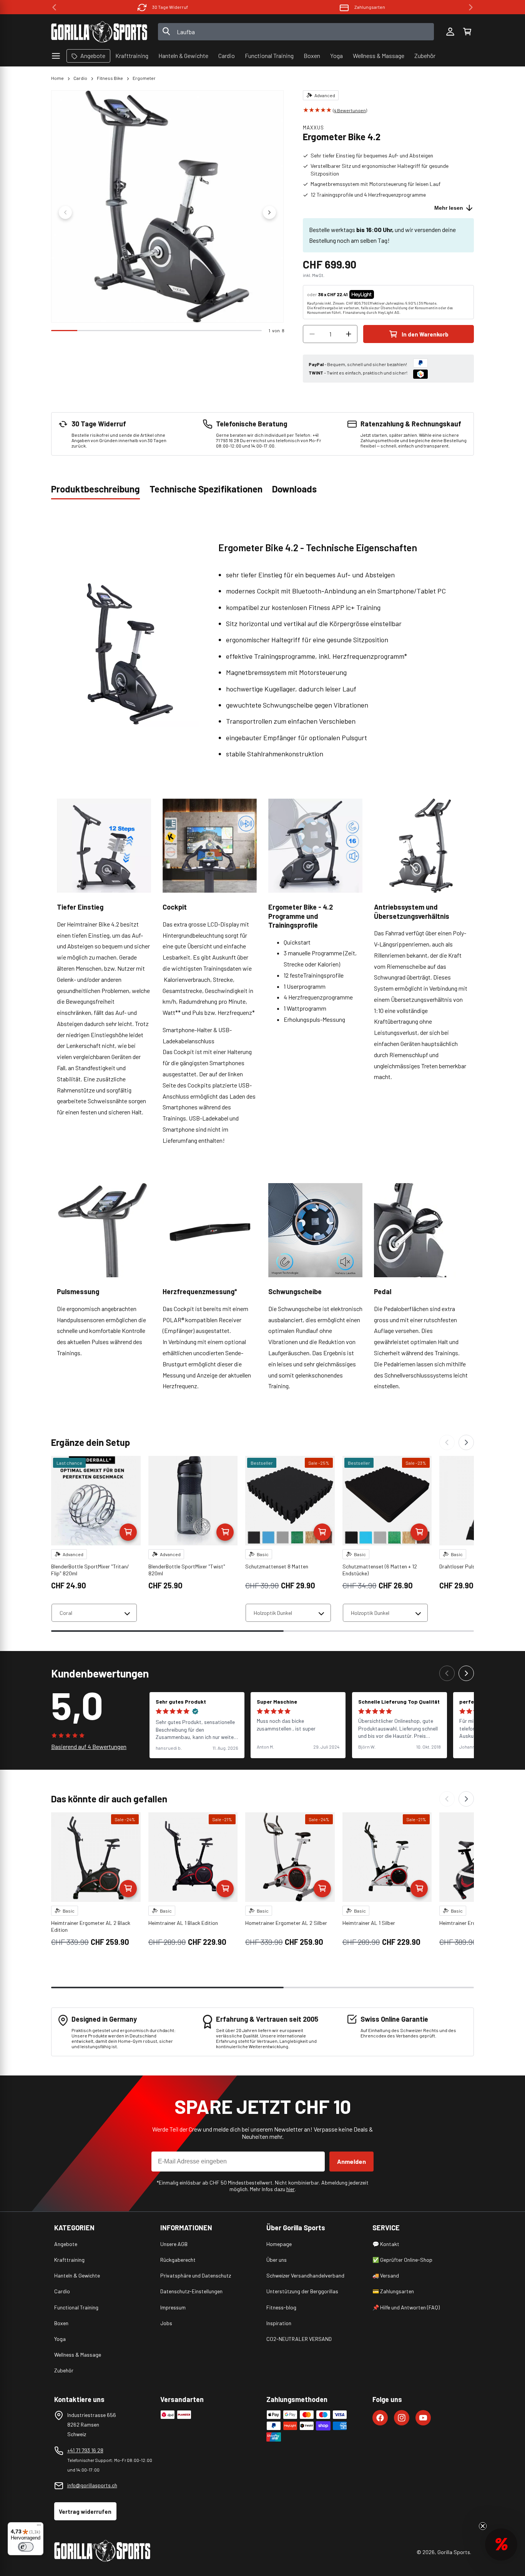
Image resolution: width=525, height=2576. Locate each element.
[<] (54, 7)
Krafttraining (69, 2260)
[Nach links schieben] (65, 212)
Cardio (80, 78)
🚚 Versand (386, 2275)
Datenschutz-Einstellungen (191, 2291)
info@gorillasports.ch (92, 2485)
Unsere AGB (174, 2244)
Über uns (277, 2260)
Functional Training (76, 2307)
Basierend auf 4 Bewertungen (89, 1746)
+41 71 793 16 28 (85, 2450)
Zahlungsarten (370, 7)
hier (291, 2189)
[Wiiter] (466, 1442)
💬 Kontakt (386, 2244)
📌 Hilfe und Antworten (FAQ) (406, 2307)
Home (57, 78)
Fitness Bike (110, 78)
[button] (467, 32)
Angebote (66, 2244)
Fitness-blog (281, 2307)
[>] (471, 7)
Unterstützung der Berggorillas (302, 2291)
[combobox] (296, 32)
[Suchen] (166, 32)
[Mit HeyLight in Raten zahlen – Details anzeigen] (380, 294)
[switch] (26, 2547)
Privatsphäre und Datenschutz (196, 2275)
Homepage (279, 2244)
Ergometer (144, 78)
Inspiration (279, 2323)
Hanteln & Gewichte (77, 2275)
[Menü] (39, 2527)
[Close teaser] (483, 2526)
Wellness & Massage (78, 2355)
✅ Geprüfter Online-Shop (402, 2260)
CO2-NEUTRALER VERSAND (299, 2339)
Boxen (61, 2323)
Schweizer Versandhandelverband (305, 2275)
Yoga (60, 2339)
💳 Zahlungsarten (393, 2291)
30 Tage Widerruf (170, 7)
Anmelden (351, 2161)
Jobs (166, 2323)
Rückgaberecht (178, 2260)
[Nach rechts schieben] (269, 212)
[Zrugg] (447, 1442)
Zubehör (64, 2370)
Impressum (173, 2307)
